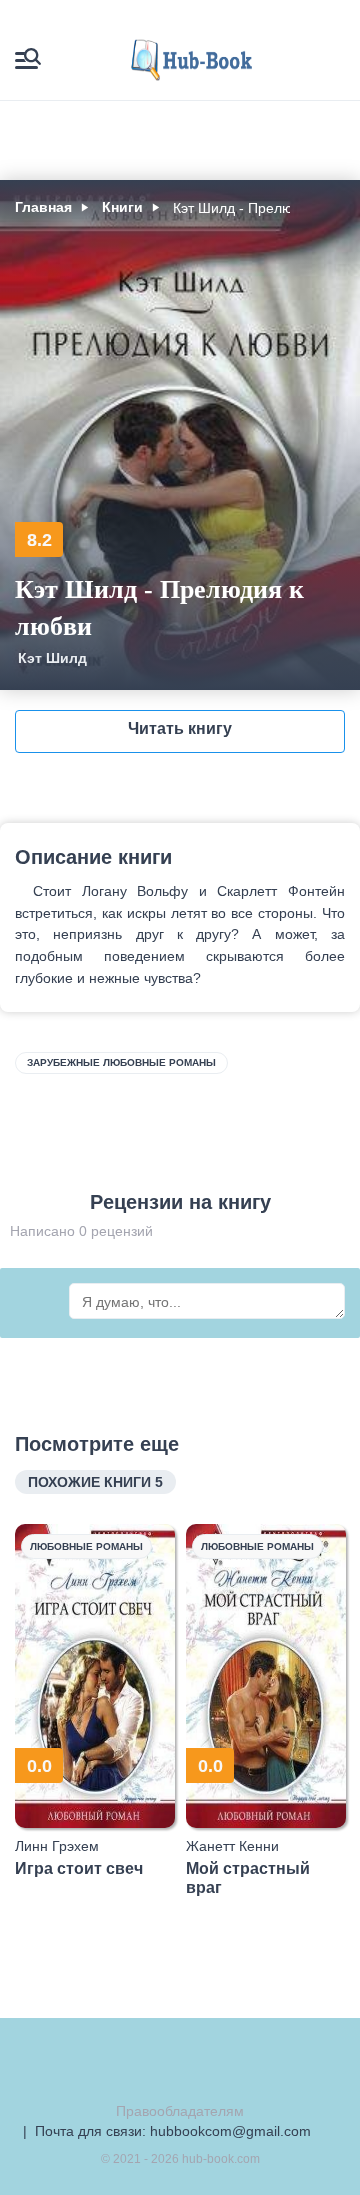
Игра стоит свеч (79, 1868)
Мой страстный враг (248, 1878)
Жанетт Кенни (232, 1846)
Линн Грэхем (57, 1846)
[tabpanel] (95, 1701)
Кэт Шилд (52, 658)
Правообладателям (180, 2111)
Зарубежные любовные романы (121, 1062)
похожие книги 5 (95, 1482)
